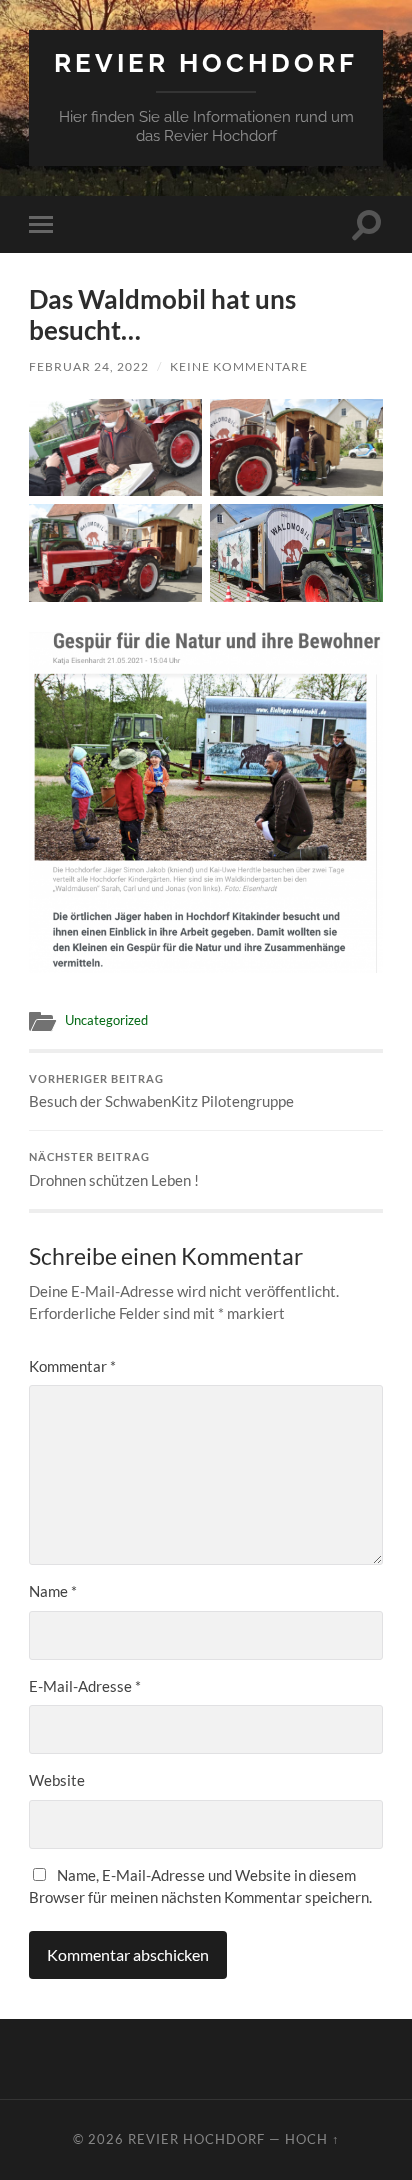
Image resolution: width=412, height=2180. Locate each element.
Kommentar (72, 1366)
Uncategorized (106, 1020)
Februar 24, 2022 (89, 366)
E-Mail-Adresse (85, 1686)
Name (53, 1591)
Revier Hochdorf (206, 62)
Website (57, 1780)
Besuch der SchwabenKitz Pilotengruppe (161, 1092)
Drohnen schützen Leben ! (114, 1170)
